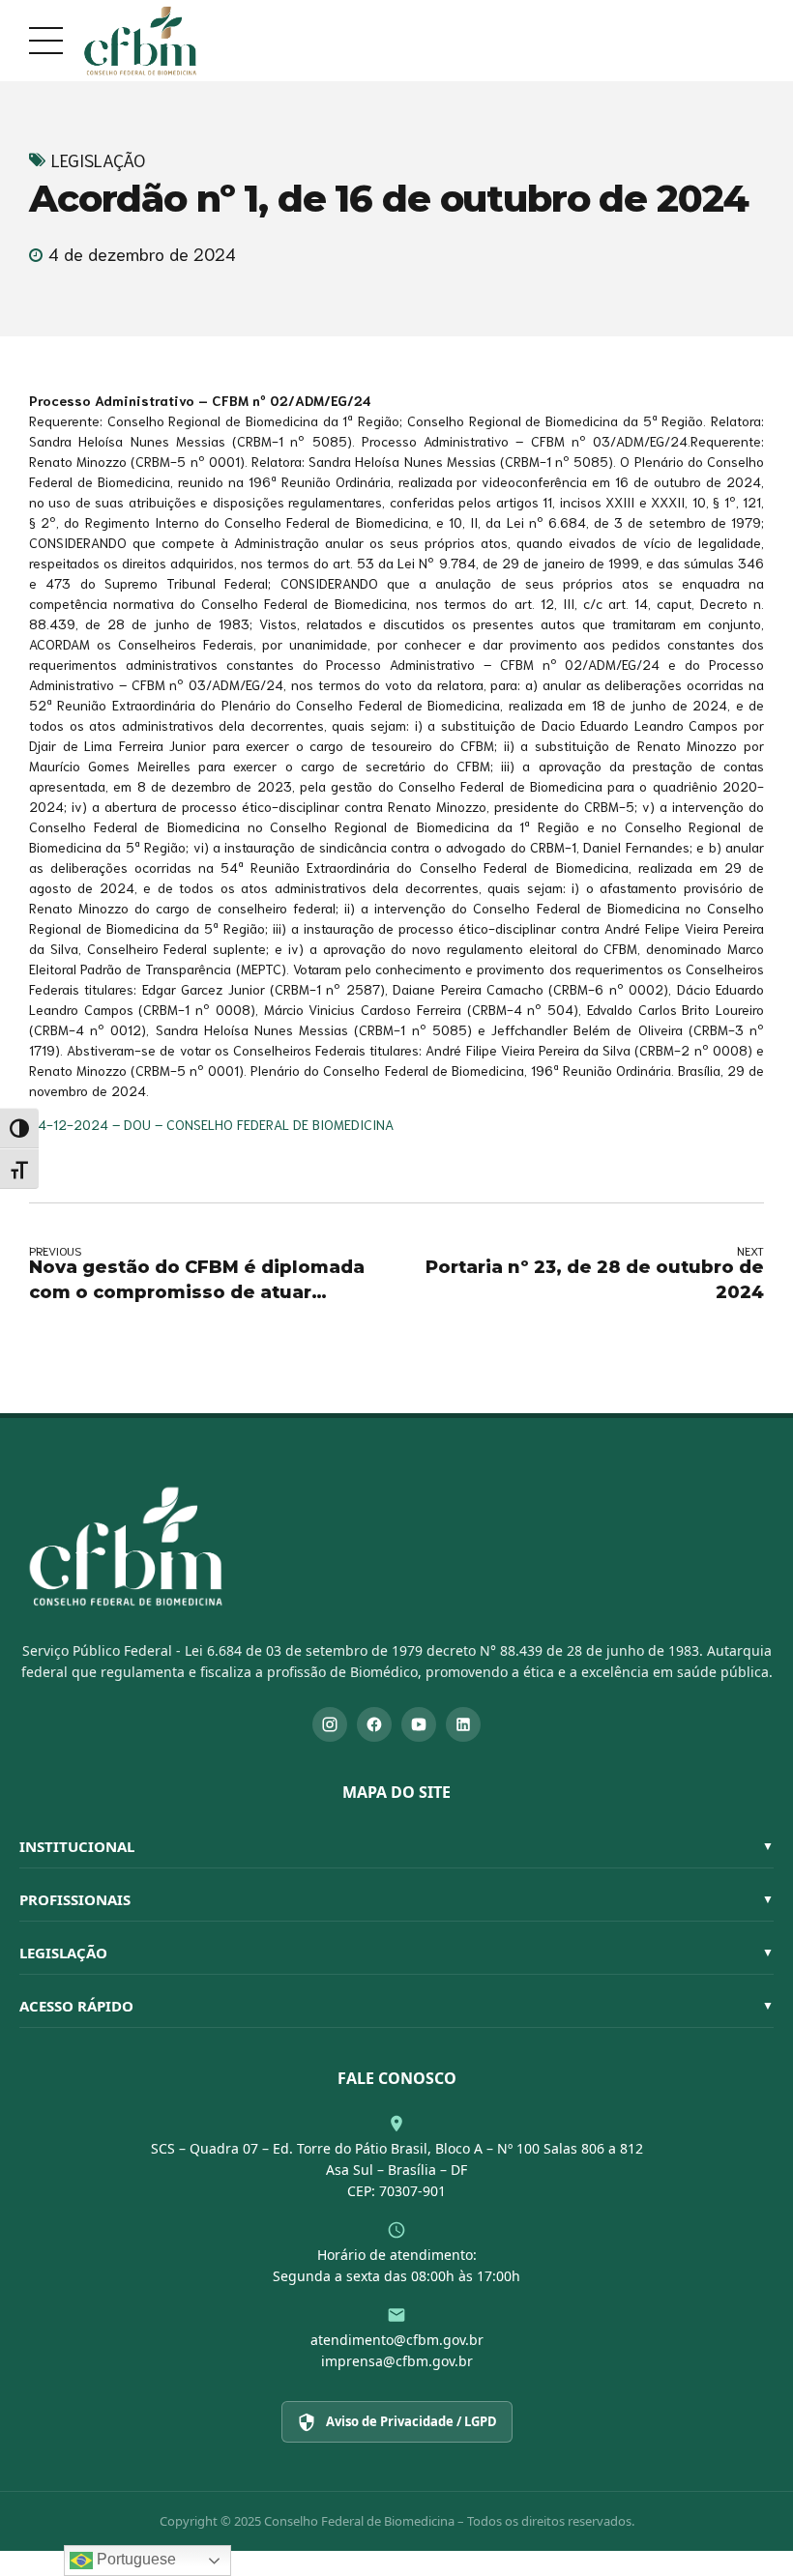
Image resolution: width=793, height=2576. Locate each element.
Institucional (396, 1846)
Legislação (98, 160)
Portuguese (134, 2559)
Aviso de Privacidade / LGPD (411, 2421)
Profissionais (396, 1899)
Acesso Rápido (396, 2006)
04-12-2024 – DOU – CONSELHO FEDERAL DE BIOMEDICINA (211, 1124)
